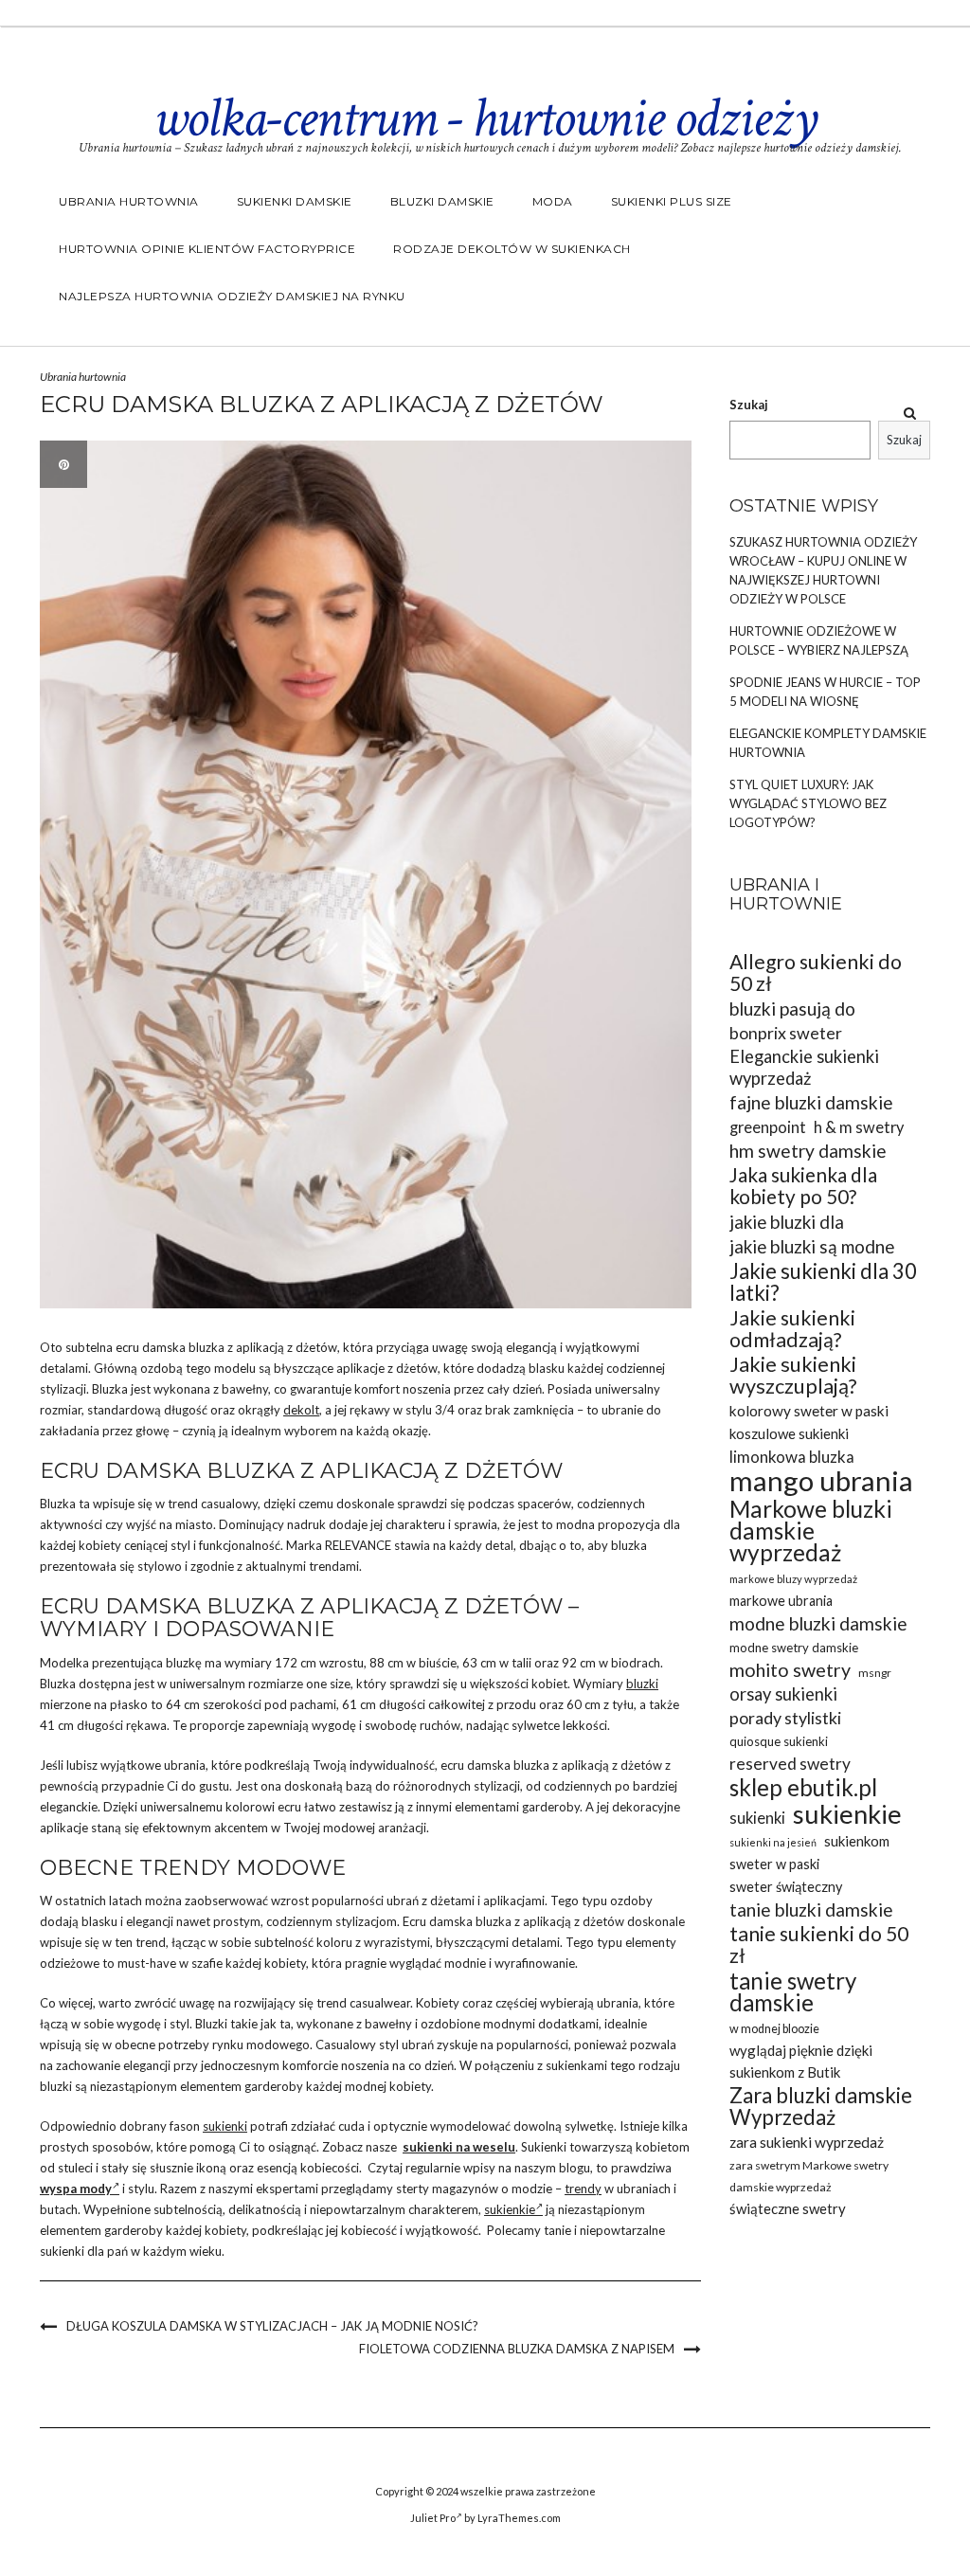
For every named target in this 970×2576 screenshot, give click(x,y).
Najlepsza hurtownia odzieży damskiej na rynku (232, 296)
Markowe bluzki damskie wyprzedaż (811, 1531)
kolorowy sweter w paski (809, 1411)
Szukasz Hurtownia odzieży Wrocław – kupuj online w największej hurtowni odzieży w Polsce (823, 570)
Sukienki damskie (295, 201)
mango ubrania (821, 1480)
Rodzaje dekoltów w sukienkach (512, 249)
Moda (553, 201)
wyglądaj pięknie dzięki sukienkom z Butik (801, 2061)
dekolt (301, 1410)
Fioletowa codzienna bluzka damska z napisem (517, 2349)
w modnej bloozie (774, 2029)
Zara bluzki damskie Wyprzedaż (821, 2106)
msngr (875, 1673)
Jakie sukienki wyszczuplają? (793, 1376)
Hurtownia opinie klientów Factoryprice (207, 249)
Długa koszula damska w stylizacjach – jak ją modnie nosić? (272, 2326)
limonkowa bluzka (792, 1457)
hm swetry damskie (808, 1151)
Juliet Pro (433, 2518)
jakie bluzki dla (787, 1222)
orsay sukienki (783, 1694)
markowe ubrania (781, 1601)
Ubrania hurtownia (129, 201)
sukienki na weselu (459, 2147)
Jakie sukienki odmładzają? (792, 1329)
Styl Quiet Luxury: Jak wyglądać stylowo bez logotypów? (808, 803)
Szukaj (749, 405)
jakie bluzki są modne (812, 1246)
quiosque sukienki (779, 1741)
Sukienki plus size (672, 201)
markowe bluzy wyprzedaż (793, 1579)
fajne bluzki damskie (811, 1102)
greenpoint (768, 1127)
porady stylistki (785, 1718)
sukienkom (857, 1841)
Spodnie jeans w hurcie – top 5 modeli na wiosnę (825, 692)
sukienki (225, 2126)
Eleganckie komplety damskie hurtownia (828, 743)
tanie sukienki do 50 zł (819, 1945)
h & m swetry (859, 1127)
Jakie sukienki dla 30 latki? (823, 1282)
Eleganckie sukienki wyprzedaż (804, 1067)
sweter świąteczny (786, 1887)
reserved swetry (790, 1764)
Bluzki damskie (442, 201)
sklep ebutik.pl (803, 1787)
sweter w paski (774, 1864)
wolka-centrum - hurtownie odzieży (485, 118)
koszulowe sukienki (789, 1433)
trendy (583, 2189)
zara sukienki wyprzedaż (807, 2142)
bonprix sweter (786, 1033)
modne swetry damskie (794, 1648)
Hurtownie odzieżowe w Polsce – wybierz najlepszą (819, 640)
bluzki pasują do (792, 1009)
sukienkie (510, 2209)
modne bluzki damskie (818, 1623)
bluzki (642, 1684)
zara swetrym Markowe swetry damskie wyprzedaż (809, 2176)
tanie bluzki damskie (811, 1909)
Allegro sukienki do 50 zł (816, 973)
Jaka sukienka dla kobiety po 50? (803, 1186)
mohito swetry (790, 1670)
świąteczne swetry (788, 2208)
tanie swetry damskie (793, 1991)
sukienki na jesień (773, 1842)
